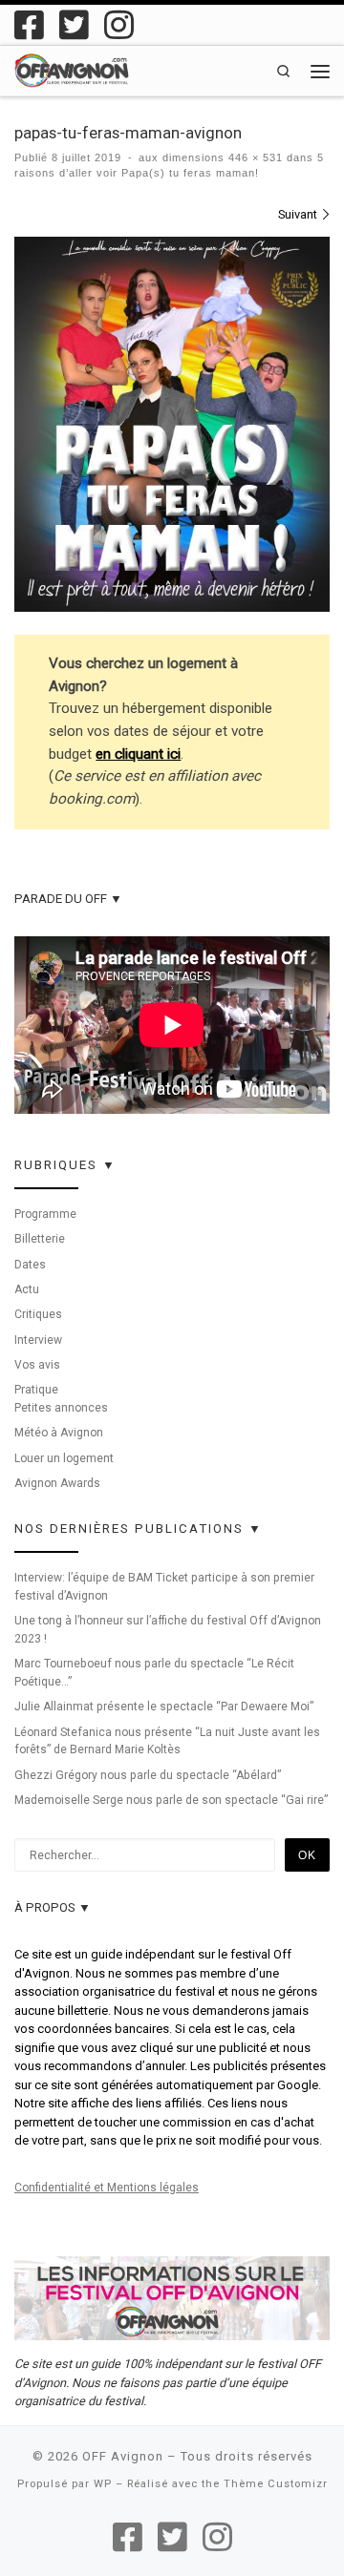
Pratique (36, 1390)
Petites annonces (61, 1408)
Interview (38, 1340)
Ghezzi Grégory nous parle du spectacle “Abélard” (148, 1775)
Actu (27, 1289)
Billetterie (40, 1239)
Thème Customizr (276, 2484)
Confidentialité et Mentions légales (107, 2188)
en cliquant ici (138, 754)
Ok (307, 1855)
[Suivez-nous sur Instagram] (119, 24)
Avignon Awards (57, 1483)
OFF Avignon (123, 2456)
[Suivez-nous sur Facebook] (29, 24)
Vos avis (37, 1365)
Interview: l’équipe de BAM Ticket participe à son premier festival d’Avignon (164, 1587)
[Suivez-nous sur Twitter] (74, 24)
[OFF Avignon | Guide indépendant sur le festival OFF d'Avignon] (72, 69)
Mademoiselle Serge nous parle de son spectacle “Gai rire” (171, 1800)
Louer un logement (64, 1458)
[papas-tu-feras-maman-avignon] (172, 424)
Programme (45, 1214)
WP (103, 2484)
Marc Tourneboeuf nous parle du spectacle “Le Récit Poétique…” (154, 1673)
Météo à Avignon (59, 1433)
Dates (30, 1265)
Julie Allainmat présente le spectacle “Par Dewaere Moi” (164, 1707)
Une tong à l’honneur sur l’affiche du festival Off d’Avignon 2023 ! (168, 1630)
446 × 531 (254, 157)
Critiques (38, 1314)
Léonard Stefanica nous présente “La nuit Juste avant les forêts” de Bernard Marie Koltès (167, 1741)
